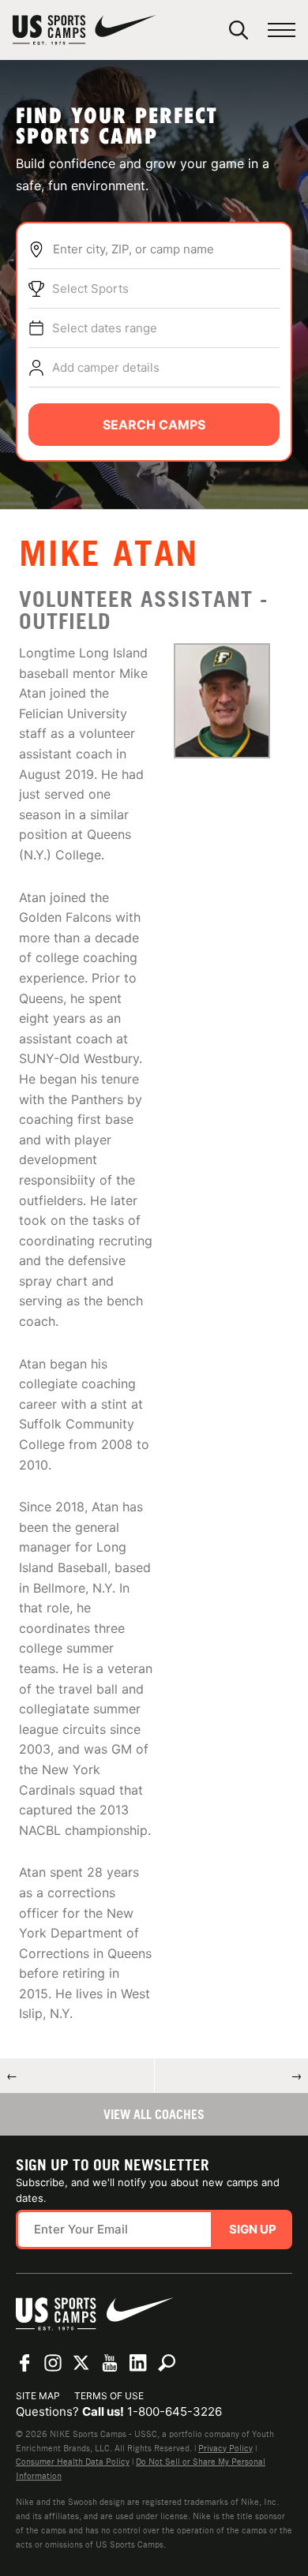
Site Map (38, 2396)
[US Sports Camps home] (85, 30)
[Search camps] (167, 2363)
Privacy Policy (225, 2448)
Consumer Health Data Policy (73, 2462)
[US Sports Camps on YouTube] (110, 2363)
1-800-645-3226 (175, 2411)
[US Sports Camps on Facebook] (24, 2363)
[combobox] (166, 249)
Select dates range (105, 328)
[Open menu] (282, 30)
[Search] (239, 30)
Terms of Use (109, 2396)
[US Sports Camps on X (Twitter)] (81, 2363)
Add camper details (106, 367)
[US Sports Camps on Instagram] (53, 2363)
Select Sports (90, 288)
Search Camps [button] (154, 425)
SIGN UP (253, 2229)
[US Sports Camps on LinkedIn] (138, 2363)
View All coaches (154, 2114)
